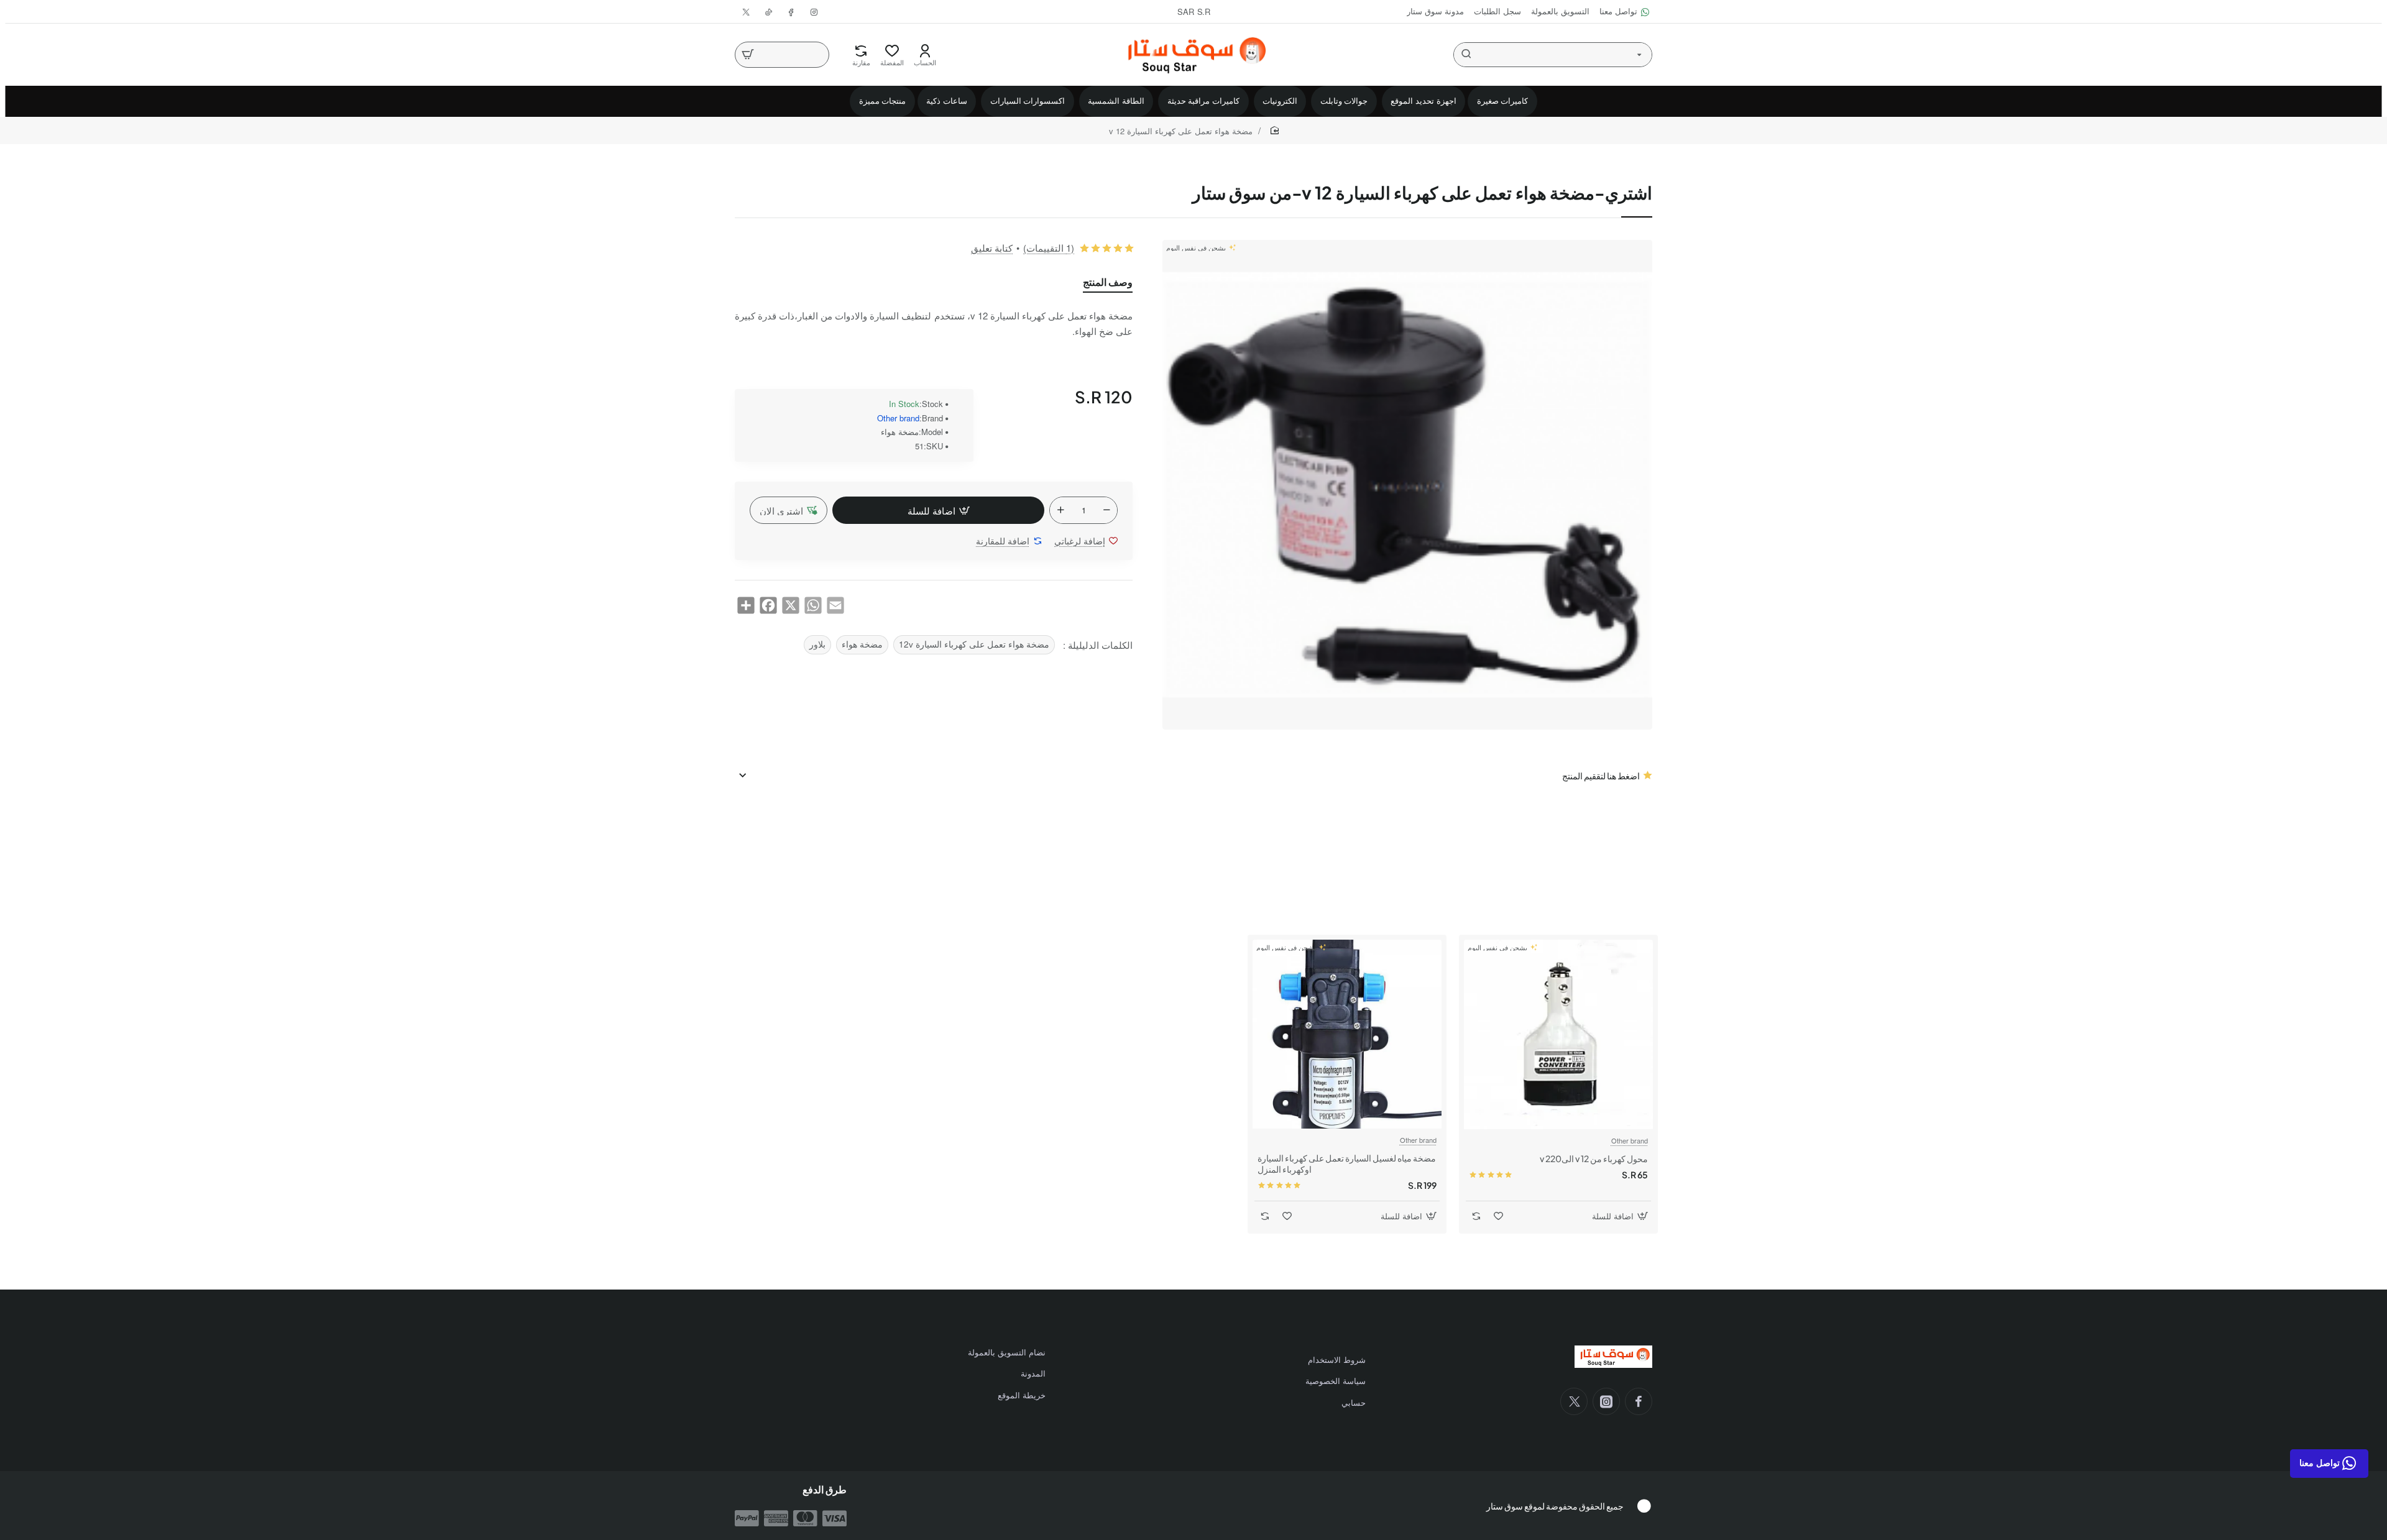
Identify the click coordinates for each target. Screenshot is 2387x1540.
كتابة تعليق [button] (992, 248)
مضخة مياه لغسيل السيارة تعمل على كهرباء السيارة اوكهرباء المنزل (1347, 1163)
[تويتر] (1574, 1401)
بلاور (817, 644)
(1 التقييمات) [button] (1049, 248)
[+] (1060, 510)
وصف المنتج (1108, 282)
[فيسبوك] (1639, 1401)
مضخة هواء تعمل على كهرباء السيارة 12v (974, 644)
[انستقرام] (1606, 1401)
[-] (1106, 510)
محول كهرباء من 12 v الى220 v (1594, 1158)
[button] (938, 510)
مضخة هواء (862, 644)
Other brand (898, 419)
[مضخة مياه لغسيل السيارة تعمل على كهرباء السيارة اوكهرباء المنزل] (1347, 1034)
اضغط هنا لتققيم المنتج (1601, 776)
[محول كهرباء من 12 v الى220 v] (1558, 1034)
